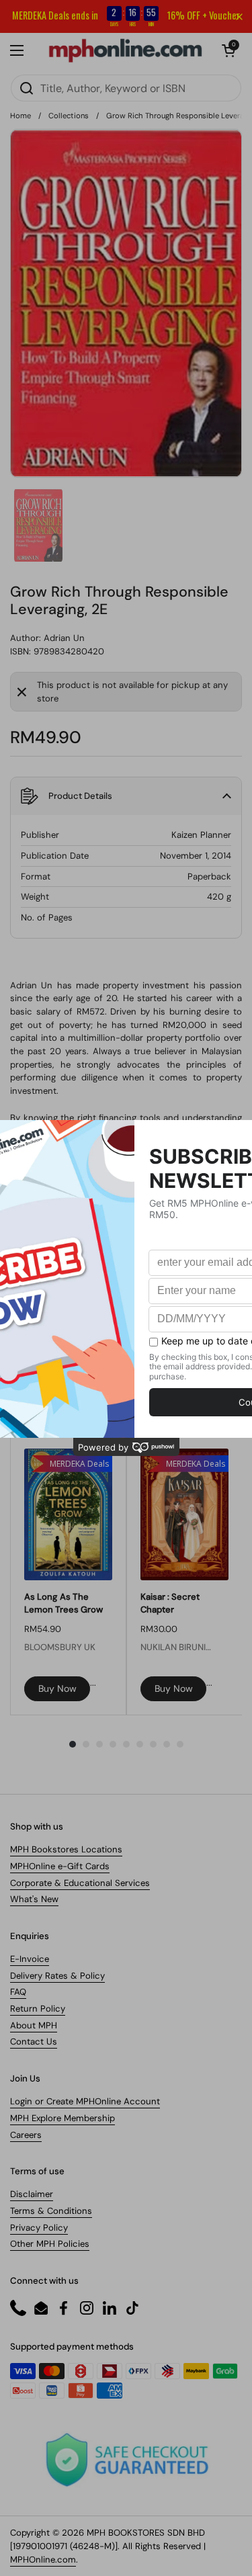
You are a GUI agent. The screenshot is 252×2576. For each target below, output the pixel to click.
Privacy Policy (39, 2228)
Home (20, 116)
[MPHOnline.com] (125, 50)
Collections (69, 116)
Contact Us (34, 2042)
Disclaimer (32, 2194)
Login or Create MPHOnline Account (85, 2101)
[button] (228, 50)
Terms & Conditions (51, 2211)
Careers (26, 2135)
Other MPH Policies (50, 2244)
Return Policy (38, 2009)
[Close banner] (239, 17)
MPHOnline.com (43, 2560)
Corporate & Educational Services (80, 1883)
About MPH (34, 2025)
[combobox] (126, 88)
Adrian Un (64, 638)
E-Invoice (30, 1959)
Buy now (57, 1688)
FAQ (18, 1992)
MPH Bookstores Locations (66, 1849)
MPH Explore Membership (62, 2118)
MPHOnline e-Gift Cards (60, 1866)
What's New (34, 1899)
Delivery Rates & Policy (57, 1976)
